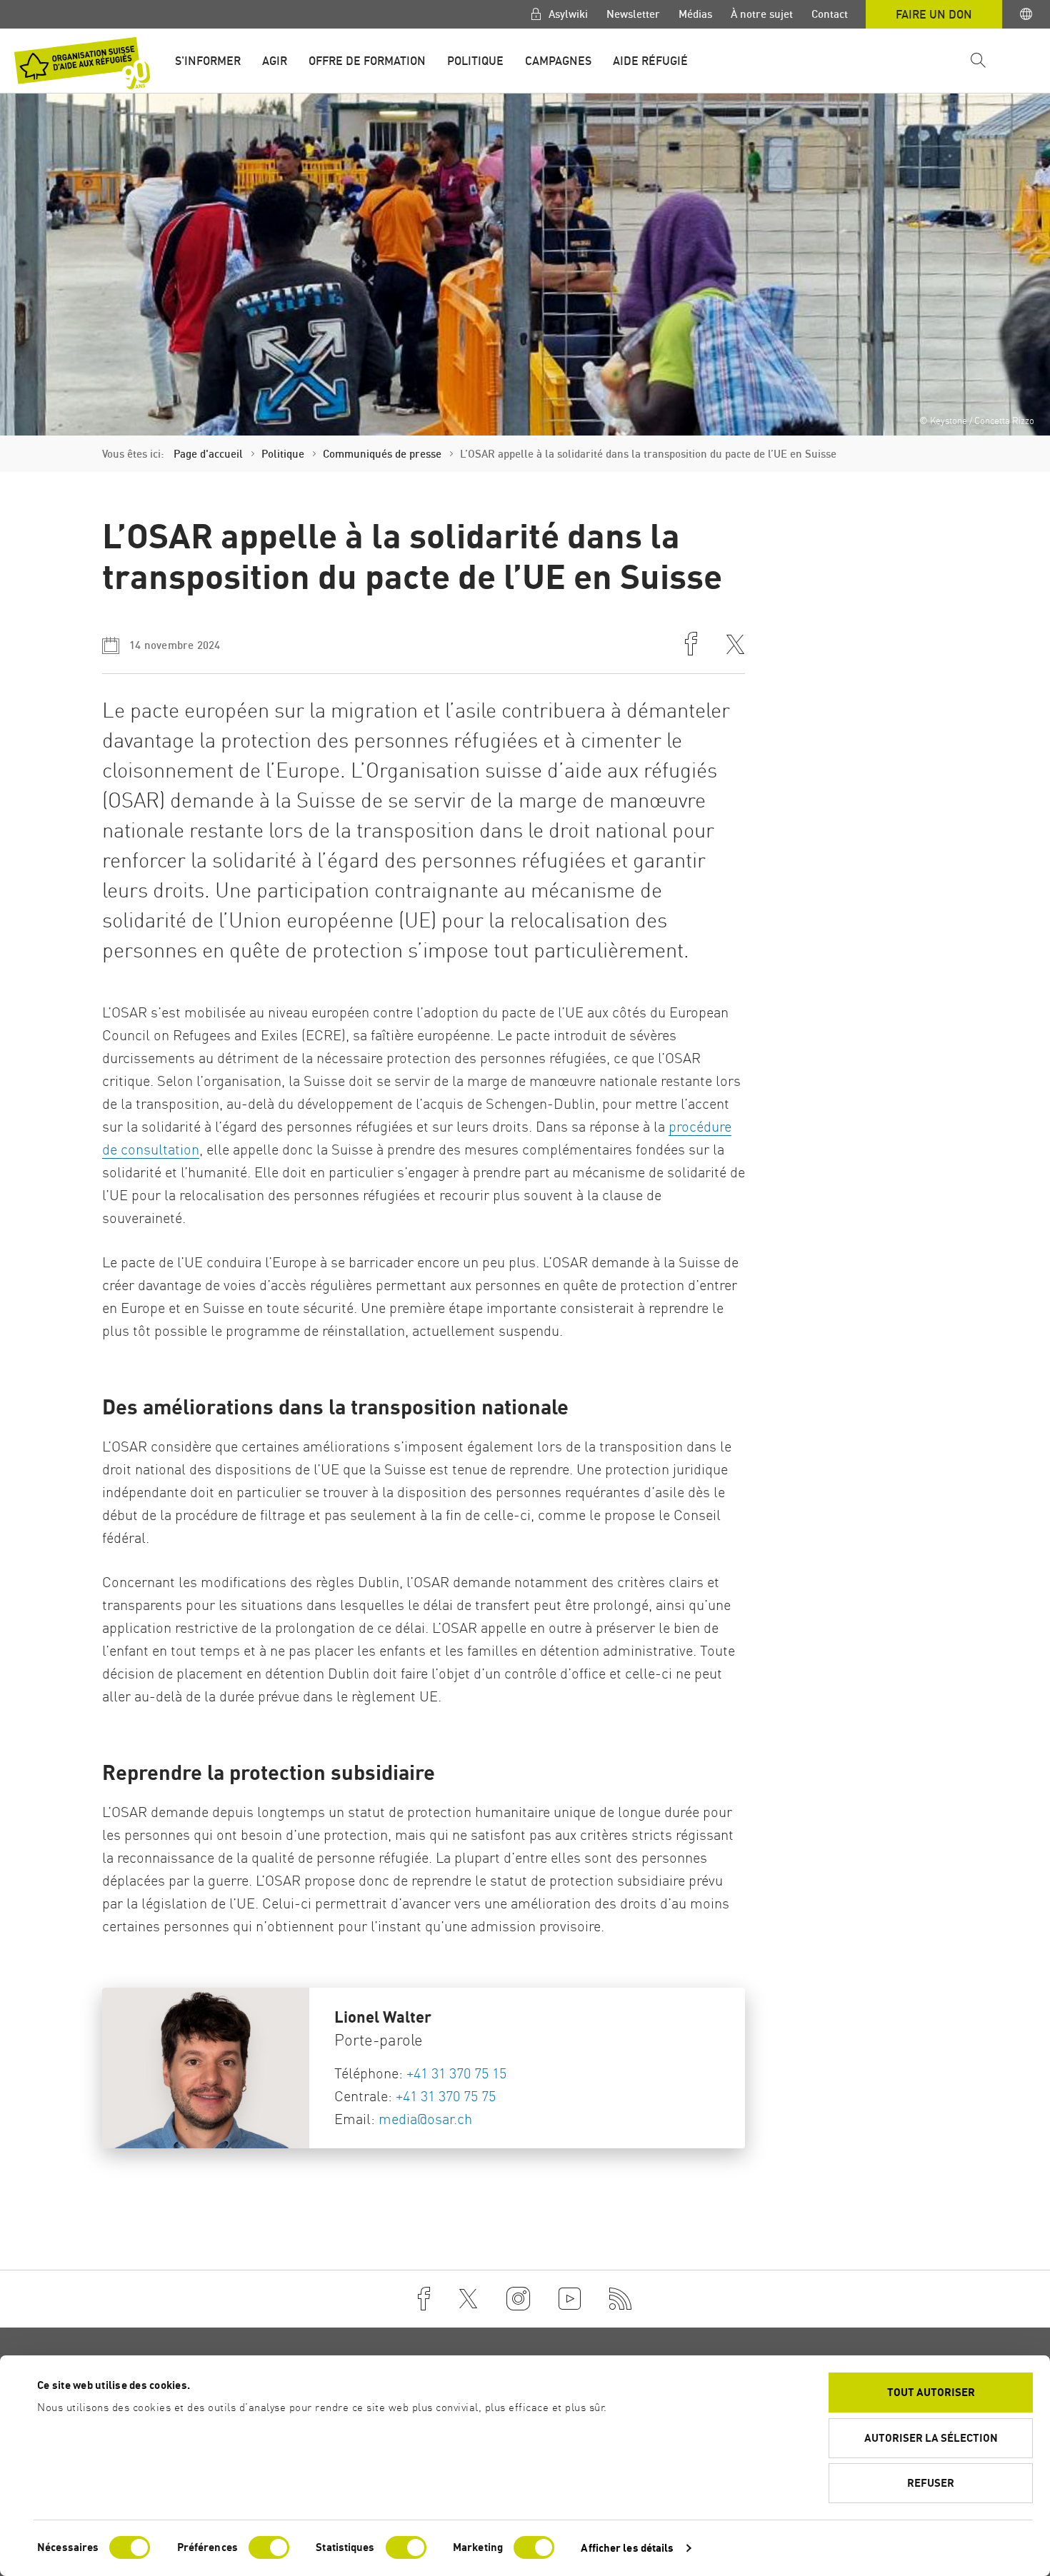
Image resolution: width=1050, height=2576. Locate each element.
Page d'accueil (208, 454)
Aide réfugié (650, 61)
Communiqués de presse (382, 454)
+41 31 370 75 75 (446, 2096)
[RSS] (621, 2299)
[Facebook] (424, 2299)
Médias (695, 14)
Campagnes (558, 61)
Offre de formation (367, 61)
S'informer (208, 61)
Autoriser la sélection (931, 2438)
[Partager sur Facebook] (691, 645)
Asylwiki (567, 14)
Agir (275, 61)
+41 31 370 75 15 (456, 2073)
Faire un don (934, 14)
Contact (830, 14)
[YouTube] (570, 2299)
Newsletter (633, 14)
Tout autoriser (931, 2392)
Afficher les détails (627, 2548)
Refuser (931, 2483)
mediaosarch (425, 2119)
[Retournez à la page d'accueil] (82, 63)
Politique (475, 61)
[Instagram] (518, 2299)
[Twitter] (468, 2299)
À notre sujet (762, 14)
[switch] (269, 2547)
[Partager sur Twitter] (735, 646)
